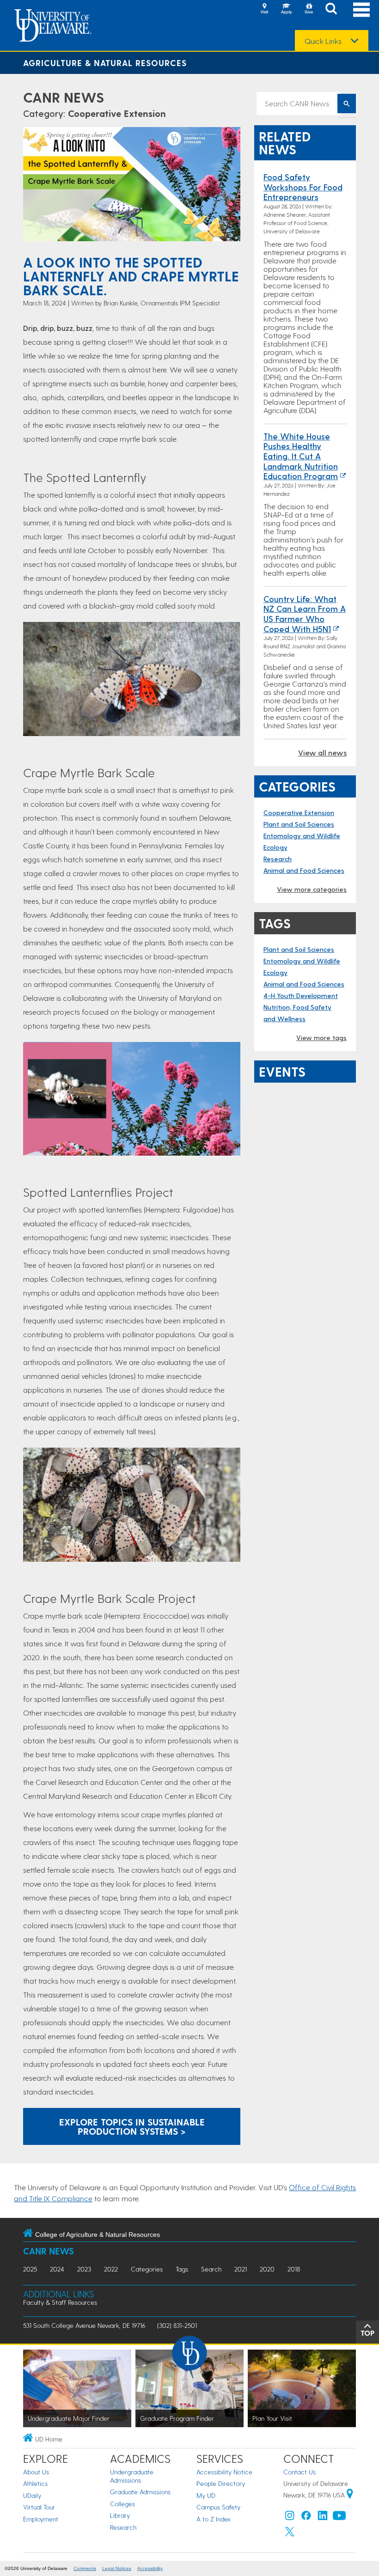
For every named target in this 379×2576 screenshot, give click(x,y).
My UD (206, 2495)
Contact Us (300, 2472)
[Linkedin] (323, 2518)
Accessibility (150, 2568)
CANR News (64, 97)
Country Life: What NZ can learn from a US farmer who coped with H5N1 (305, 614)
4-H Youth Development (301, 996)
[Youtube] (339, 2518)
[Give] (309, 9)
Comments (85, 2568)
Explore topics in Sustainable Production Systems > (132, 2126)
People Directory (221, 2483)
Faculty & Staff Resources (60, 2302)
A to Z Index (214, 2519)
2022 (111, 2269)
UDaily (32, 2495)
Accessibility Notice (224, 2472)
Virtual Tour (39, 2507)
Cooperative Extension (117, 113)
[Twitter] (290, 2534)
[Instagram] (290, 2518)
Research (278, 859)
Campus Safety (218, 2507)
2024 (57, 2269)
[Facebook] (306, 2518)
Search (211, 2269)
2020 (267, 2269)
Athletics (35, 2483)
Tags (182, 2269)
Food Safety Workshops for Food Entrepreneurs (303, 187)
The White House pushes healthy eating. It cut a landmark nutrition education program (301, 456)
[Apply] (287, 9)
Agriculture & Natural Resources (105, 63)
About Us (36, 2472)
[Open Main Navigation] (361, 9)
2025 (30, 2269)
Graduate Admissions (140, 2492)
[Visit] (264, 9)
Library (120, 2515)
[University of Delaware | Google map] (350, 2495)
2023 (84, 2269)
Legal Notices (117, 2568)
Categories (147, 2269)
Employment (41, 2519)
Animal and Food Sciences (304, 870)
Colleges (122, 2504)
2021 (241, 2269)
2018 (294, 2269)
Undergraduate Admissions (132, 2476)
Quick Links (323, 41)
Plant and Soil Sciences (299, 824)
